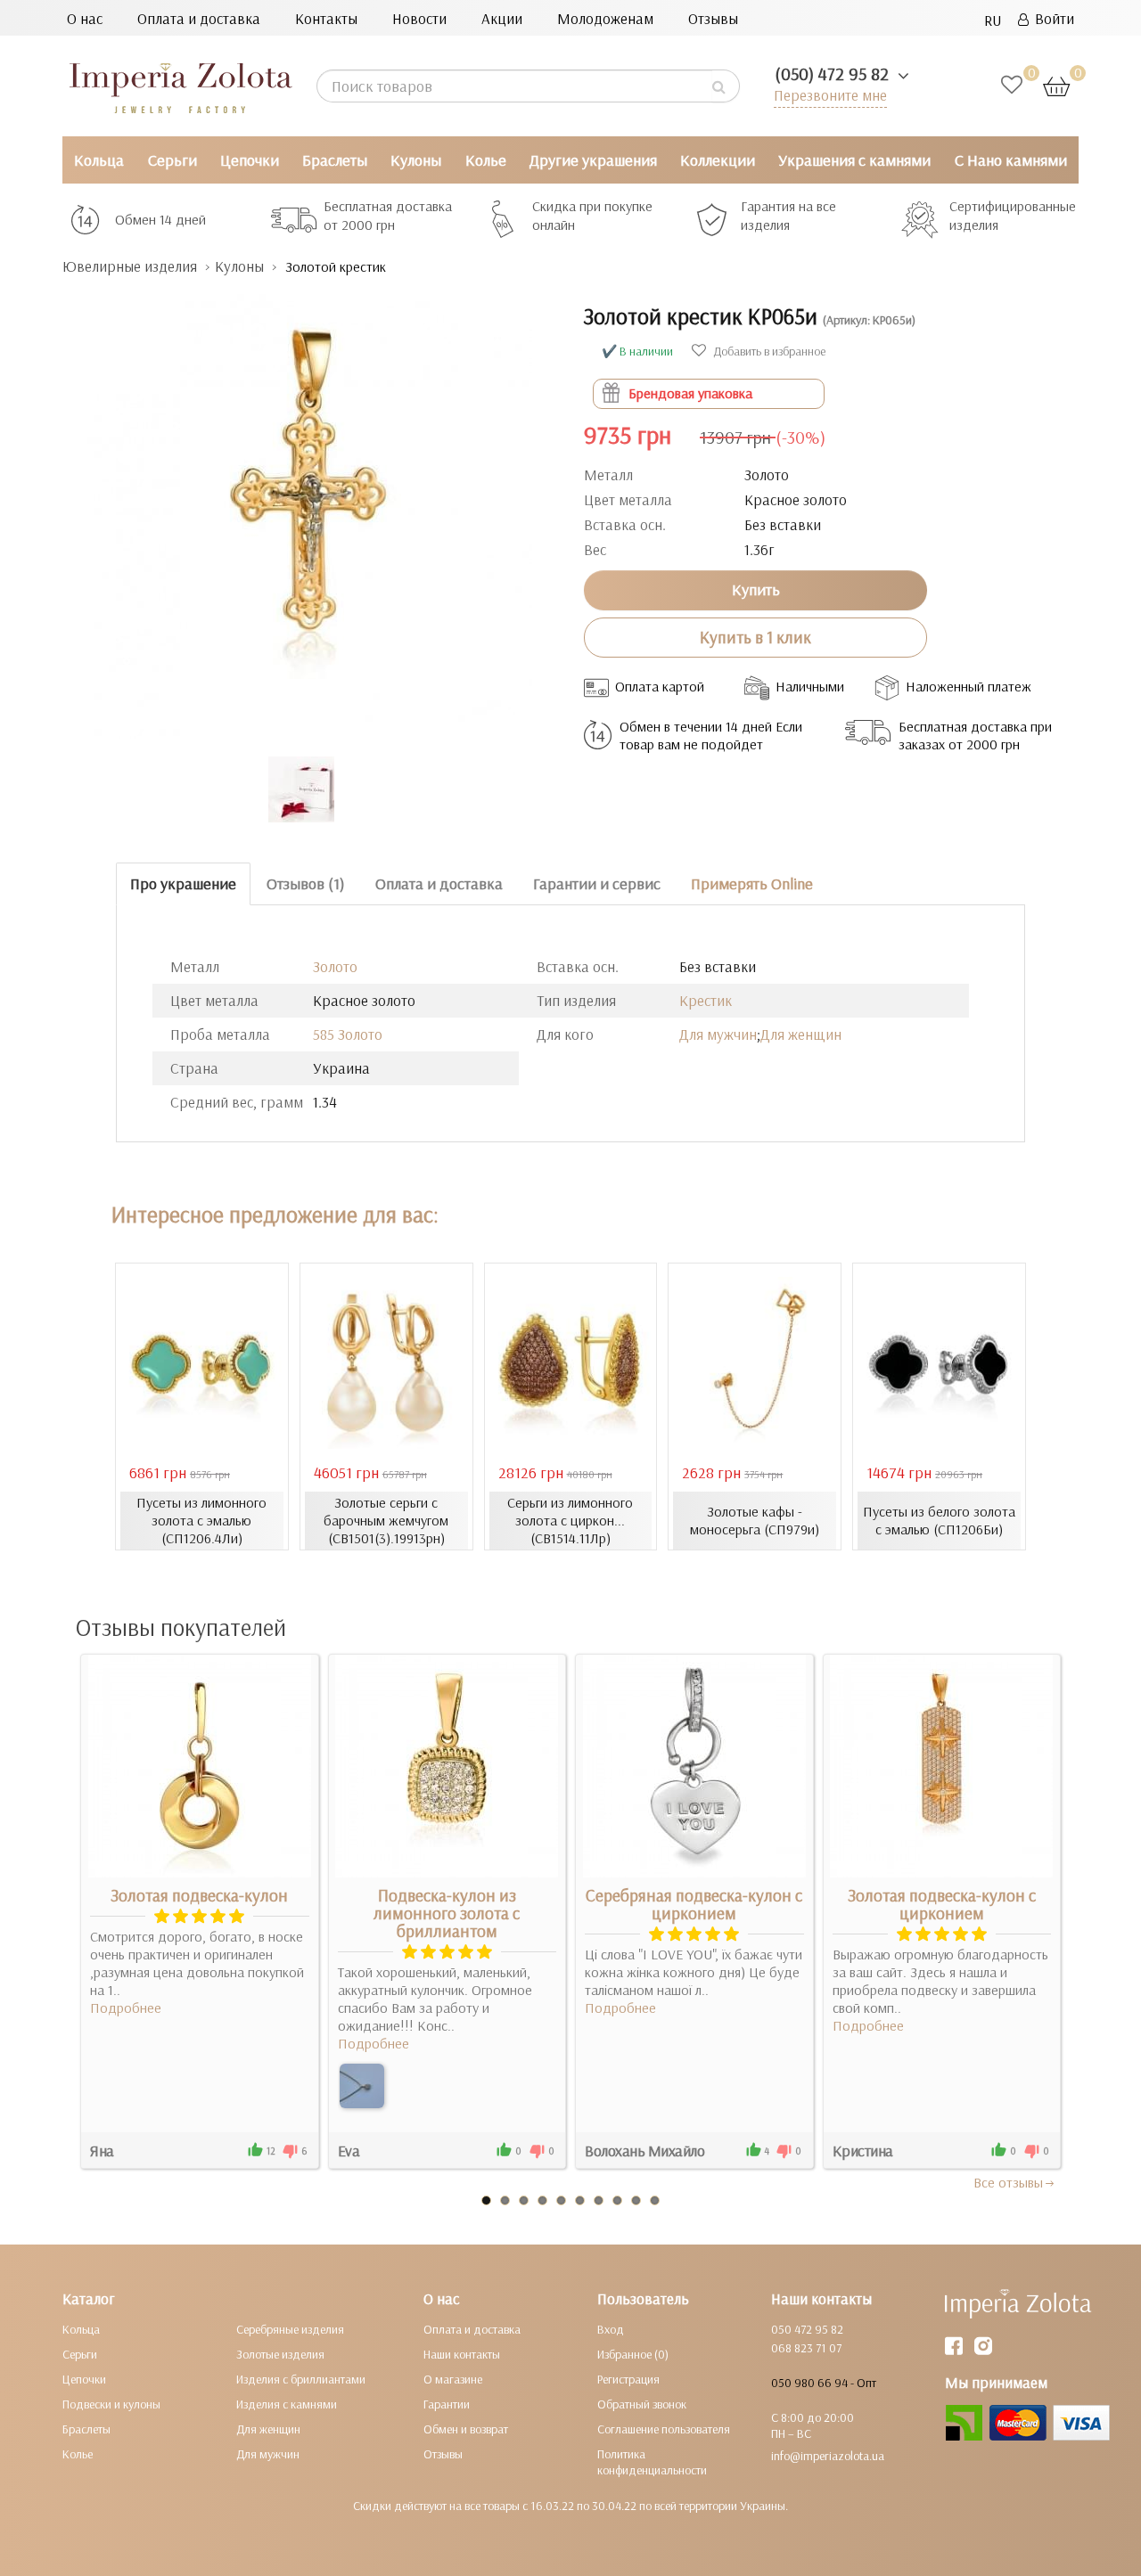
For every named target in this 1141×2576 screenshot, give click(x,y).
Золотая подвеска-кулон (199, 1895)
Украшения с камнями (854, 160)
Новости (419, 18)
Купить (756, 589)
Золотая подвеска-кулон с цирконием (942, 1904)
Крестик (706, 1000)
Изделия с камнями (287, 2404)
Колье (486, 160)
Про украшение (183, 883)
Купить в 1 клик (755, 637)
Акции (502, 18)
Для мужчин (718, 1034)
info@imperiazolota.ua (828, 2456)
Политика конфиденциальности (652, 2462)
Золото (335, 966)
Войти (1051, 18)
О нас (85, 18)
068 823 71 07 (806, 2348)
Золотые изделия (280, 2354)
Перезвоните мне (830, 95)
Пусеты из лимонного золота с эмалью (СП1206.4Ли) (201, 1520)
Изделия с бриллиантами (301, 2379)
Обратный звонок (642, 2404)
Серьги (172, 160)
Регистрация (628, 2379)
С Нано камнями (1011, 160)
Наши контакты (462, 2354)
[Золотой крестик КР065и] (310, 507)
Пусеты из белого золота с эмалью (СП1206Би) (939, 1520)
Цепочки (250, 160)
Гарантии (447, 2404)
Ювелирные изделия (130, 266)
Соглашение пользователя (664, 2429)
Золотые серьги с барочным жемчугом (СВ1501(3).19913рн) (386, 1520)
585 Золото (348, 1034)
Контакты (326, 18)
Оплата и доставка (199, 18)
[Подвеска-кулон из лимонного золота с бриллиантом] (362, 2086)
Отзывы (713, 18)
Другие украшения (593, 160)
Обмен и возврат (466, 2429)
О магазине (453, 2379)
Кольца (99, 160)
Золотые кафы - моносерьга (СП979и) (755, 1520)
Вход (611, 2329)
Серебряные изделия (290, 2329)
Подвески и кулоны (111, 2404)
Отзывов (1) (306, 883)
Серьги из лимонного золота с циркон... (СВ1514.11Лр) (570, 1520)
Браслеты (335, 160)
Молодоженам (605, 18)
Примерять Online (752, 883)
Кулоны (416, 160)
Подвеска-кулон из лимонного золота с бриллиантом (447, 1913)
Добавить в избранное (768, 351)
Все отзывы (1008, 2182)
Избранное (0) (633, 2354)
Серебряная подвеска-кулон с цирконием (694, 1904)
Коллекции (718, 160)
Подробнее (126, 2008)
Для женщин (801, 1034)
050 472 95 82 (807, 2329)
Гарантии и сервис (597, 883)
